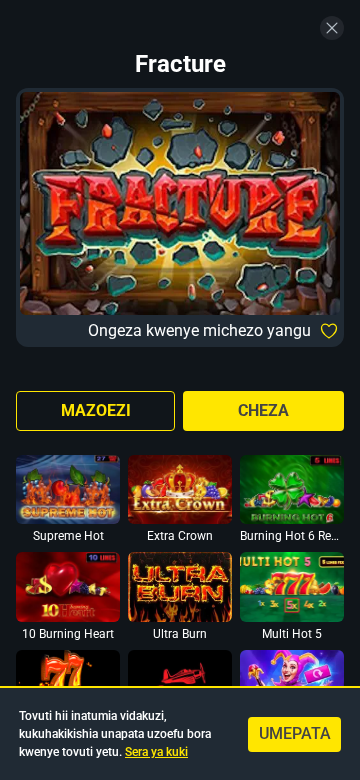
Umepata (295, 733)
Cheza (263, 410)
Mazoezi (96, 410)
